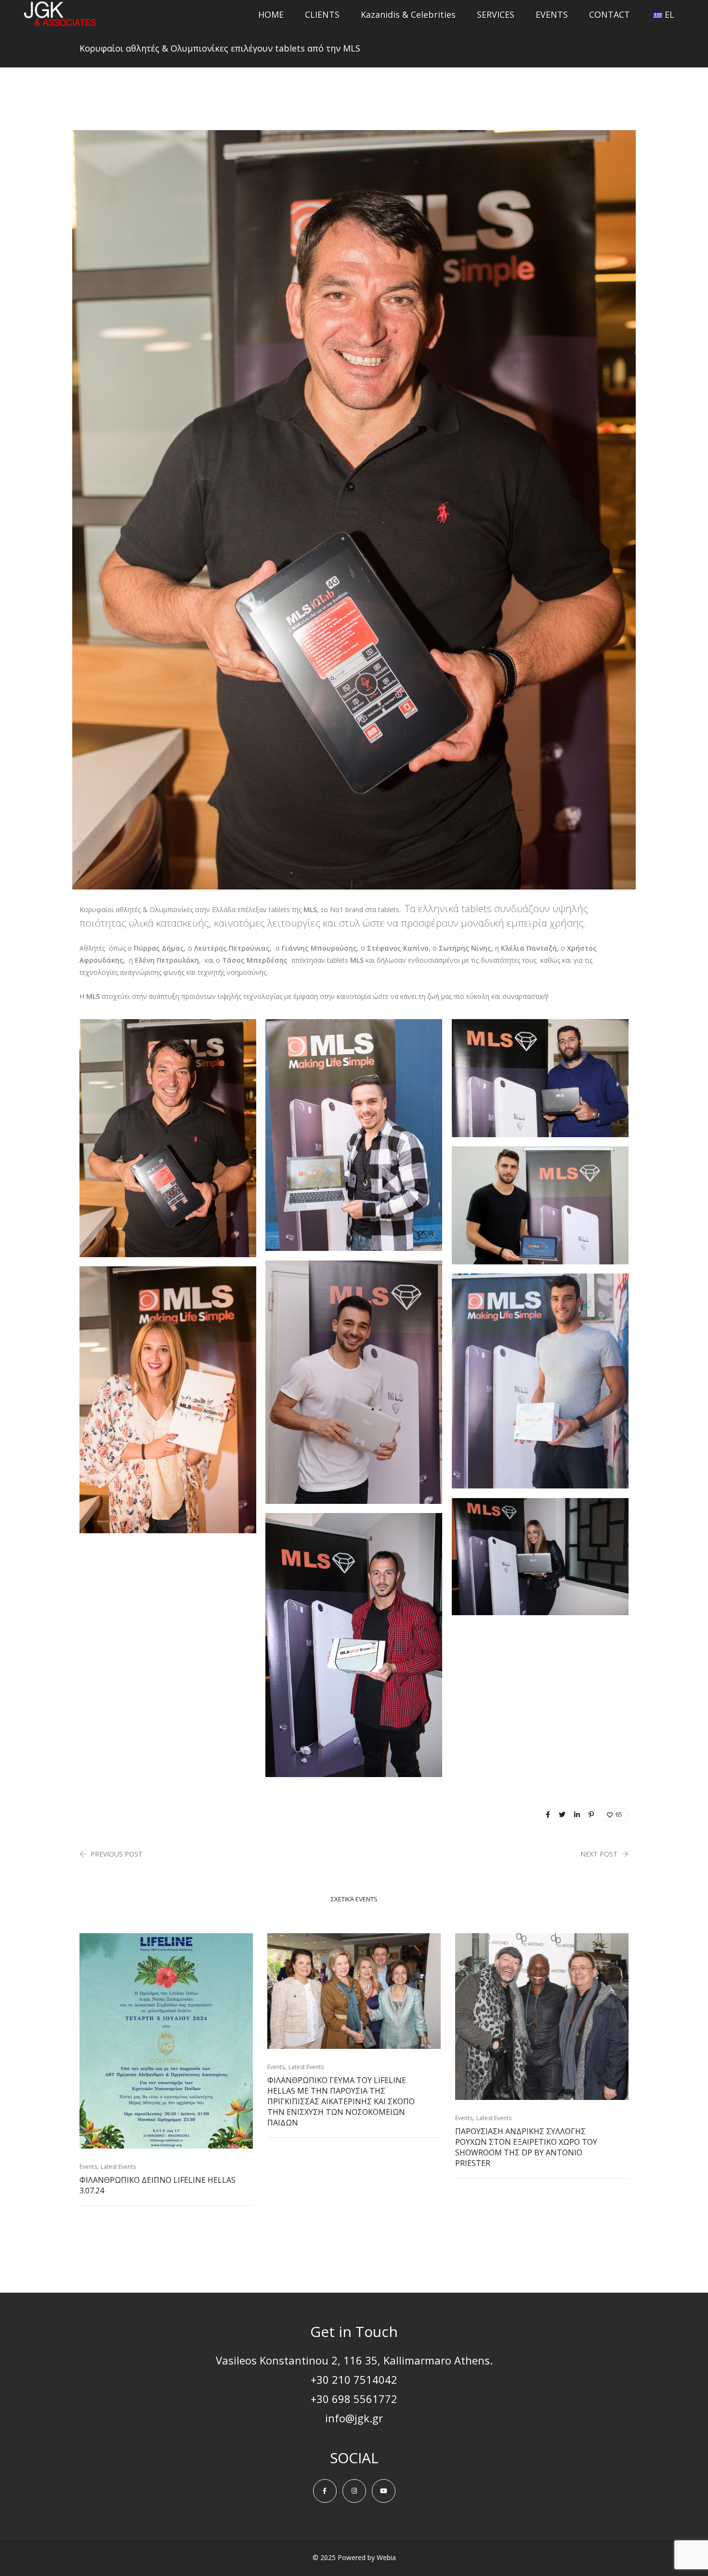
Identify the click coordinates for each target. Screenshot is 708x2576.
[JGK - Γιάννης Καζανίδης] (60, 21)
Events (88, 2167)
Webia (386, 2557)
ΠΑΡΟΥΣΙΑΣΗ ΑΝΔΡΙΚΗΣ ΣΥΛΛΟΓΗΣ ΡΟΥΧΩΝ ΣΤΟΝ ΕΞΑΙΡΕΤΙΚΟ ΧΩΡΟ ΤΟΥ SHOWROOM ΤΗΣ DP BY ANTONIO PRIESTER (526, 2147)
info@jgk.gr (354, 2418)
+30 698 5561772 (354, 2399)
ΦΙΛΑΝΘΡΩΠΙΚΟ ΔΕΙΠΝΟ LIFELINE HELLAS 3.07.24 (157, 2185)
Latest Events (118, 2167)
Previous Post (117, 1854)
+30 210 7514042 (354, 2379)
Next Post (599, 1854)
